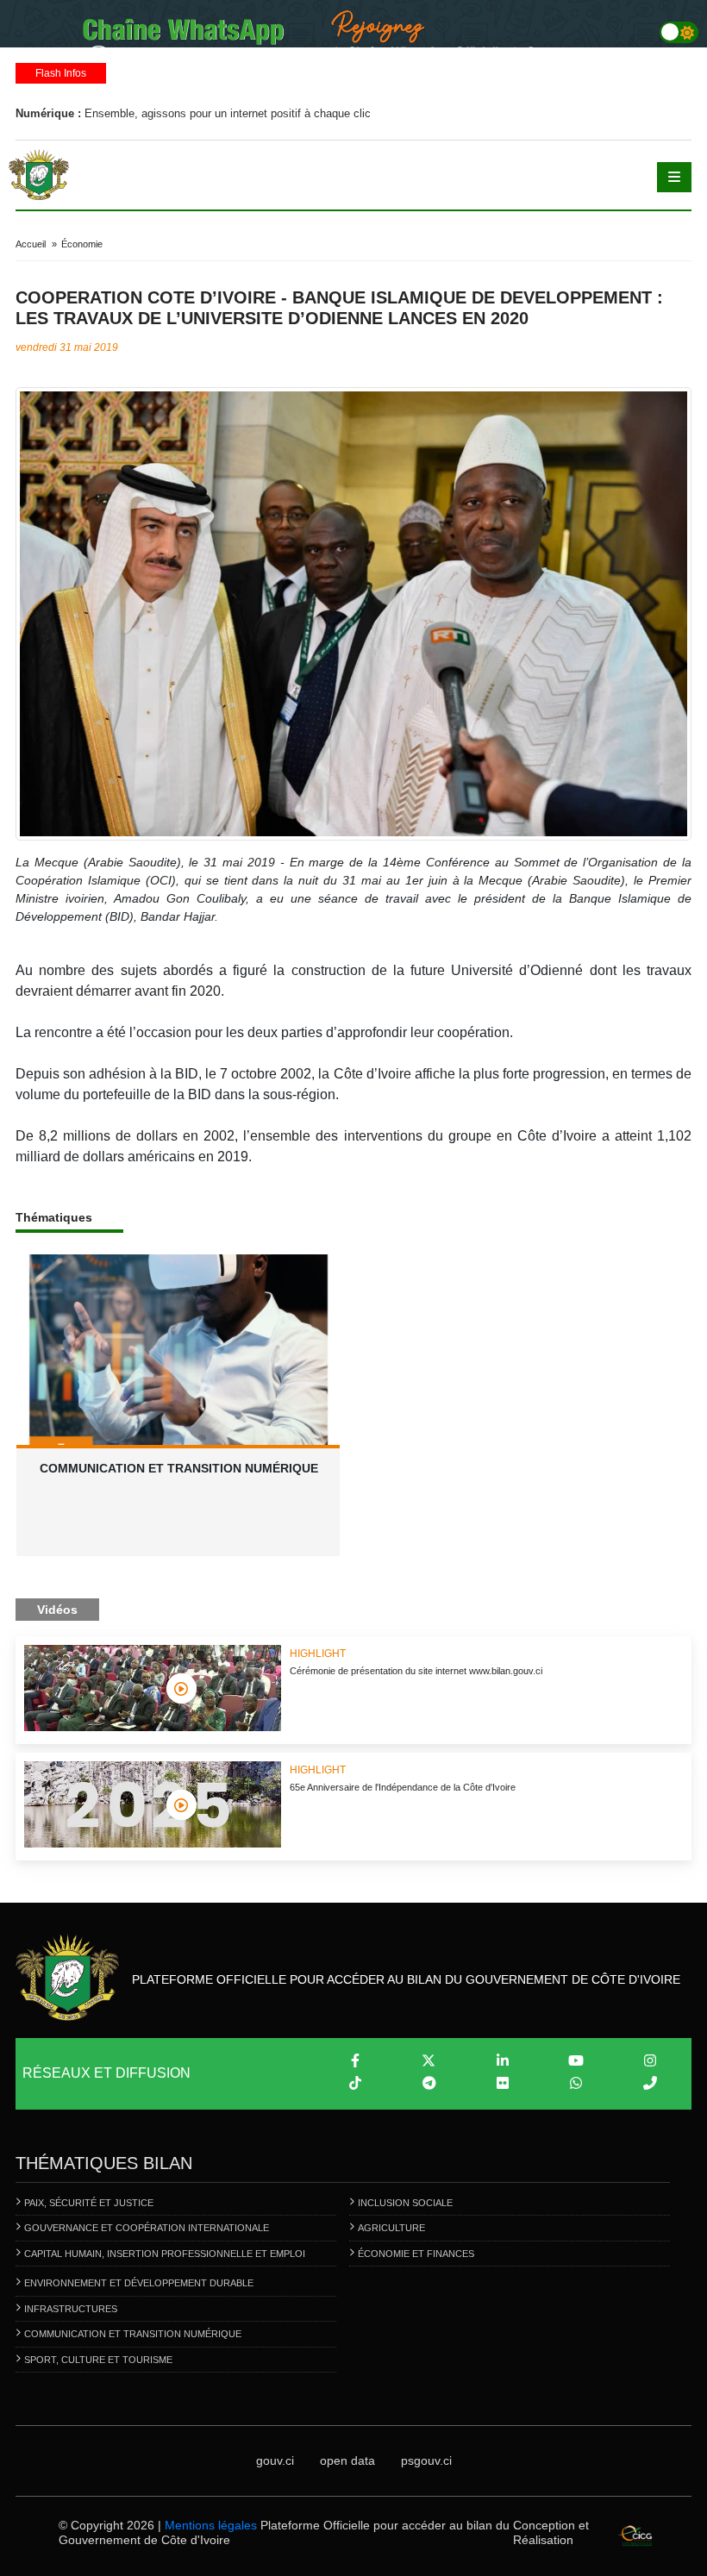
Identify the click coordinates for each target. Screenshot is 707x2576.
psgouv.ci (426, 2460)
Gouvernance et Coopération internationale (147, 2228)
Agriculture (391, 2228)
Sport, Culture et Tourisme (98, 2360)
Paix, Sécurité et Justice (89, 2203)
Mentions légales (211, 2525)
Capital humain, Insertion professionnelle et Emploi (165, 2254)
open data (347, 2460)
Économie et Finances (416, 2254)
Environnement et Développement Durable (139, 2283)
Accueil (31, 244)
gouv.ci (275, 2460)
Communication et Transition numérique (133, 2334)
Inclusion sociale (405, 2203)
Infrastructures (71, 2309)
